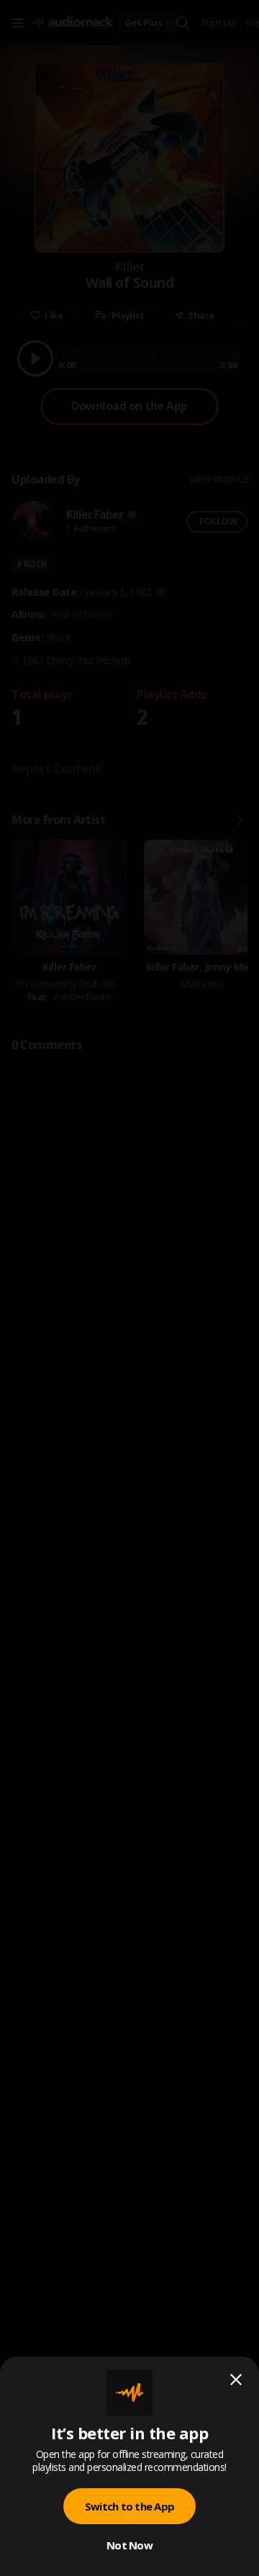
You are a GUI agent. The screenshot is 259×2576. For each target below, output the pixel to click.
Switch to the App (129, 2506)
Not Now (129, 2545)
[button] (129, 1288)
